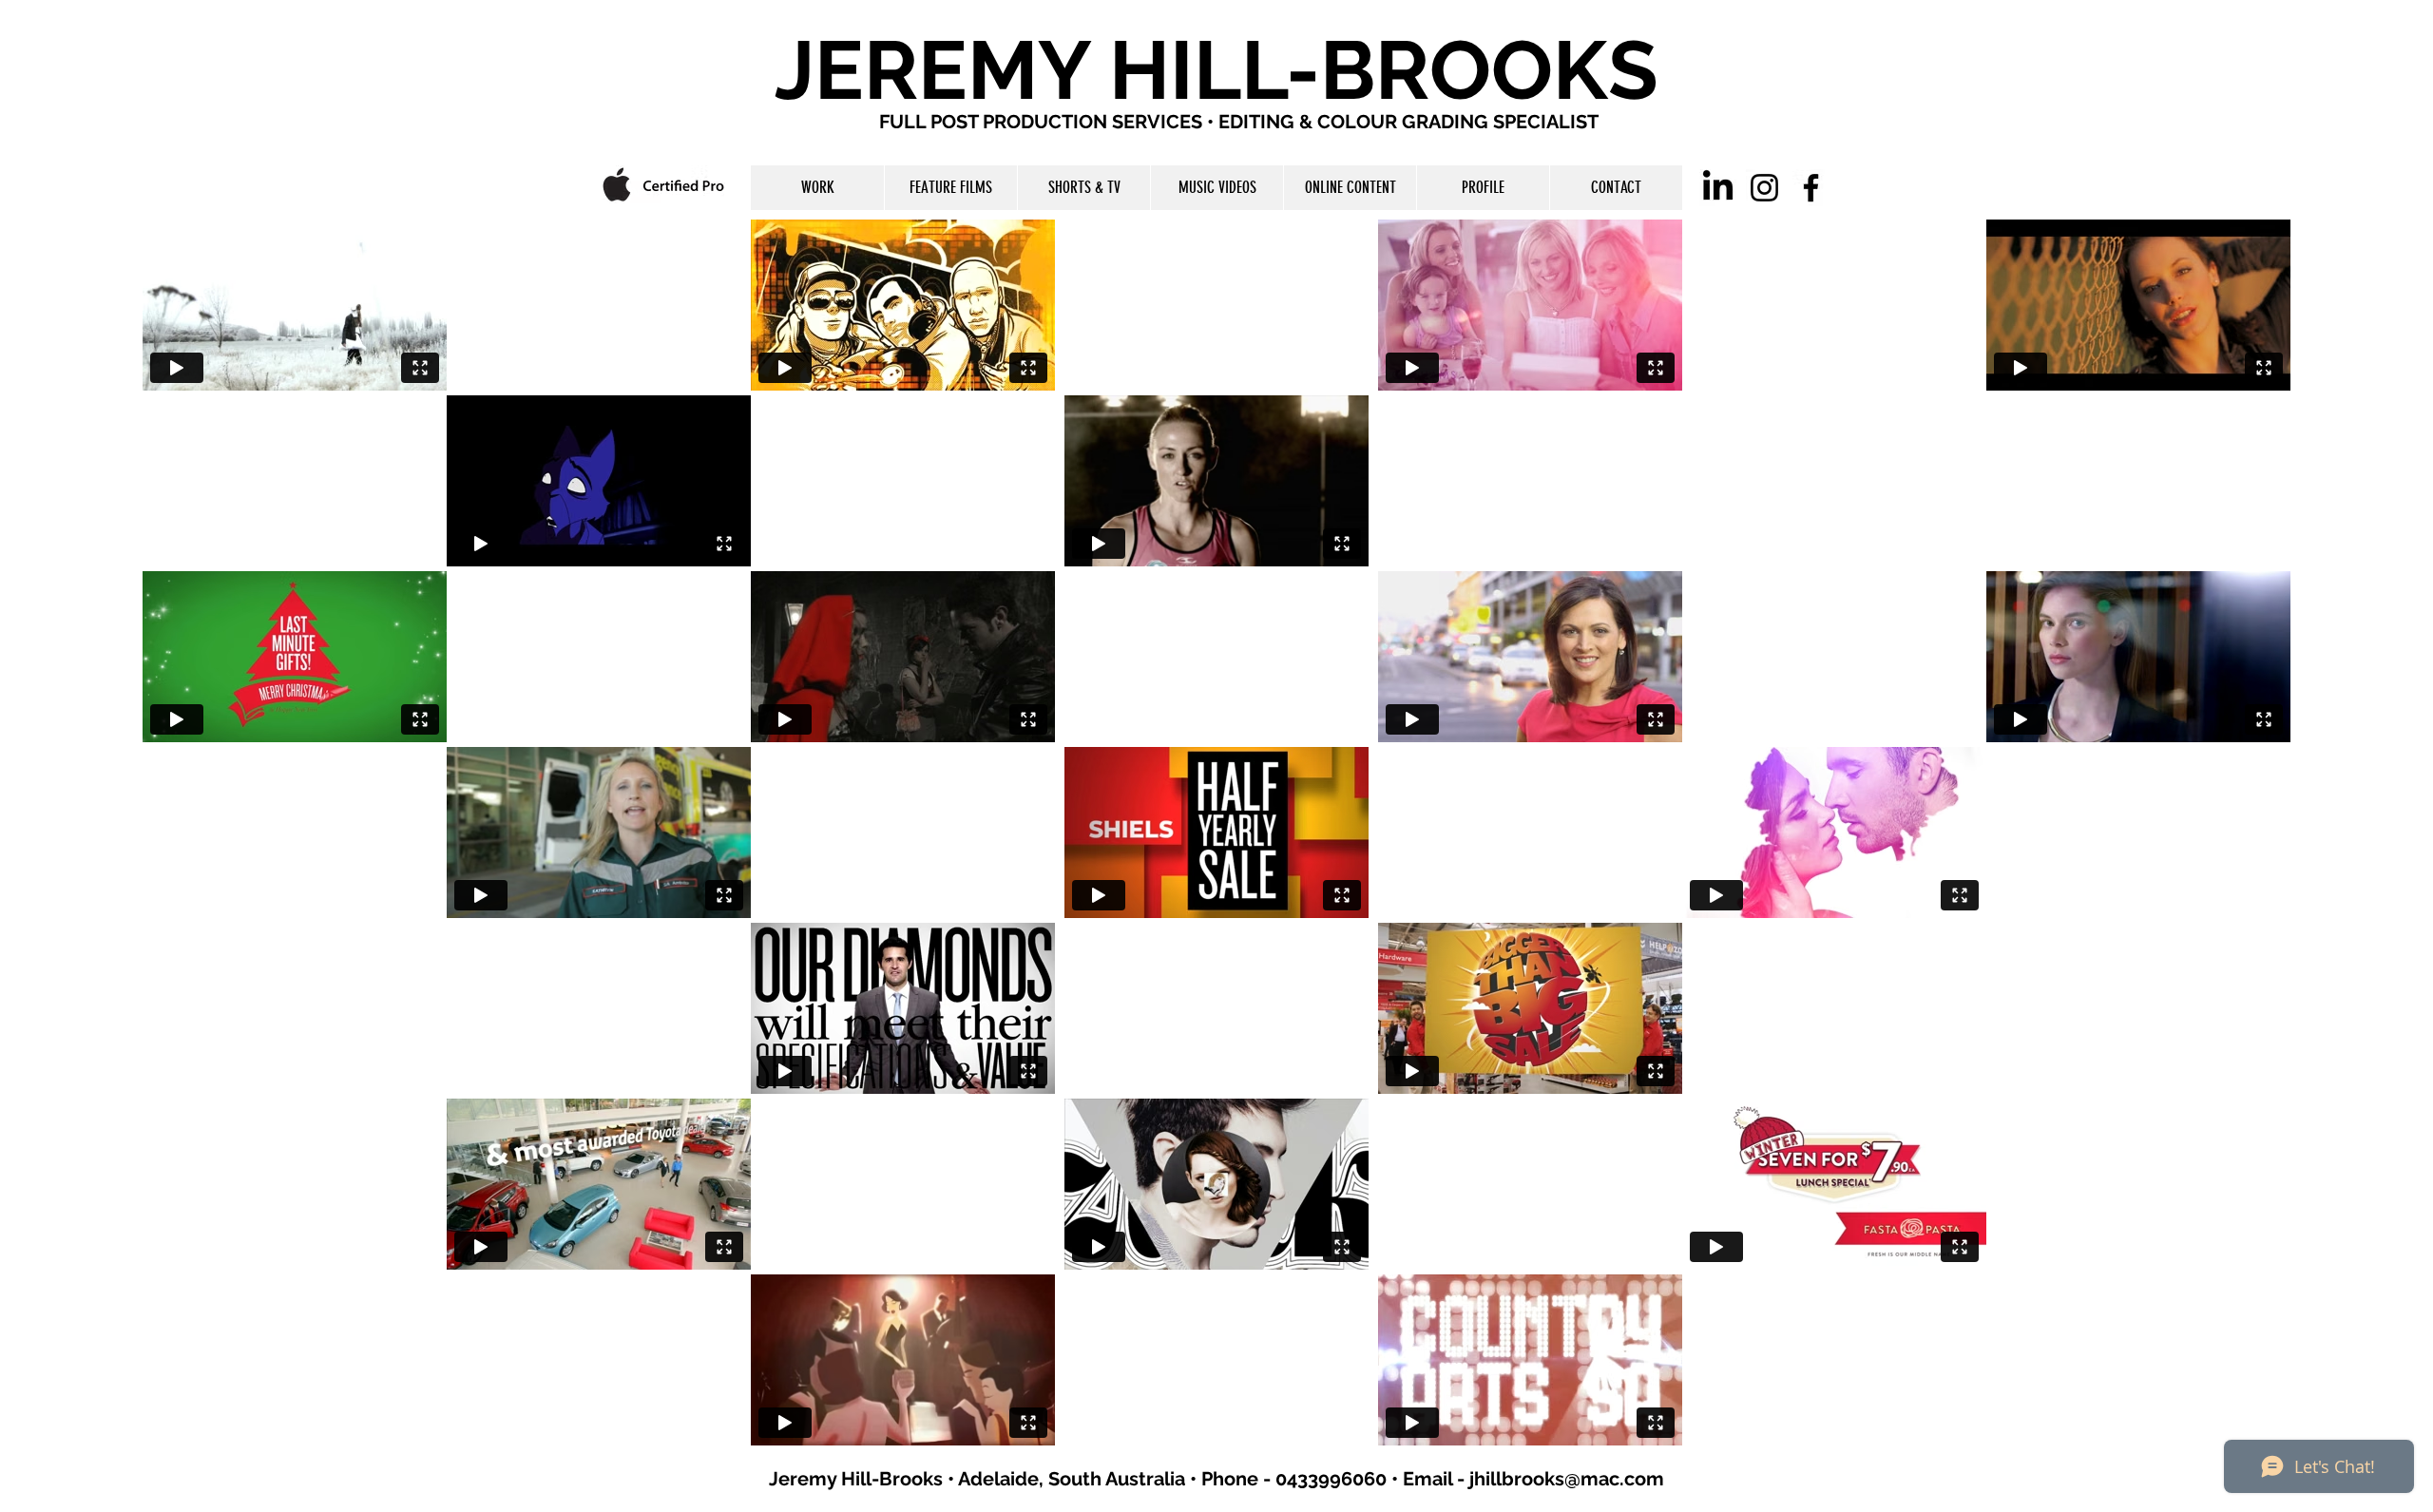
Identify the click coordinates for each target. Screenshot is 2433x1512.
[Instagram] (1764, 188)
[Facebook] (1811, 188)
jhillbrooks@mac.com (1567, 1479)
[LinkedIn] (1718, 188)
